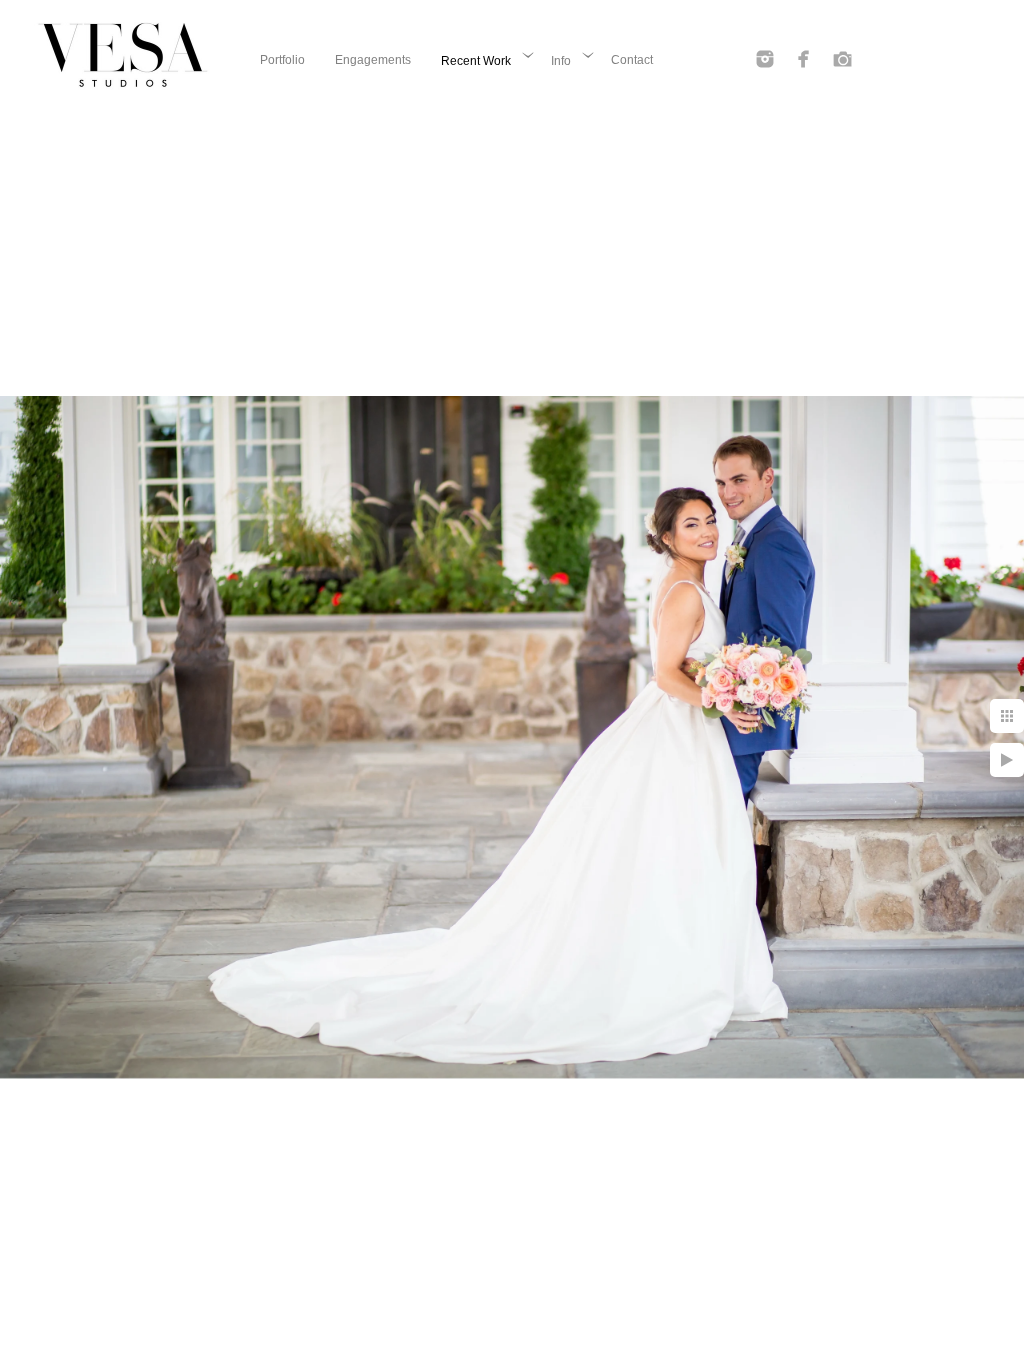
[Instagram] (765, 59)
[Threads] (843, 59)
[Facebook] (804, 59)
